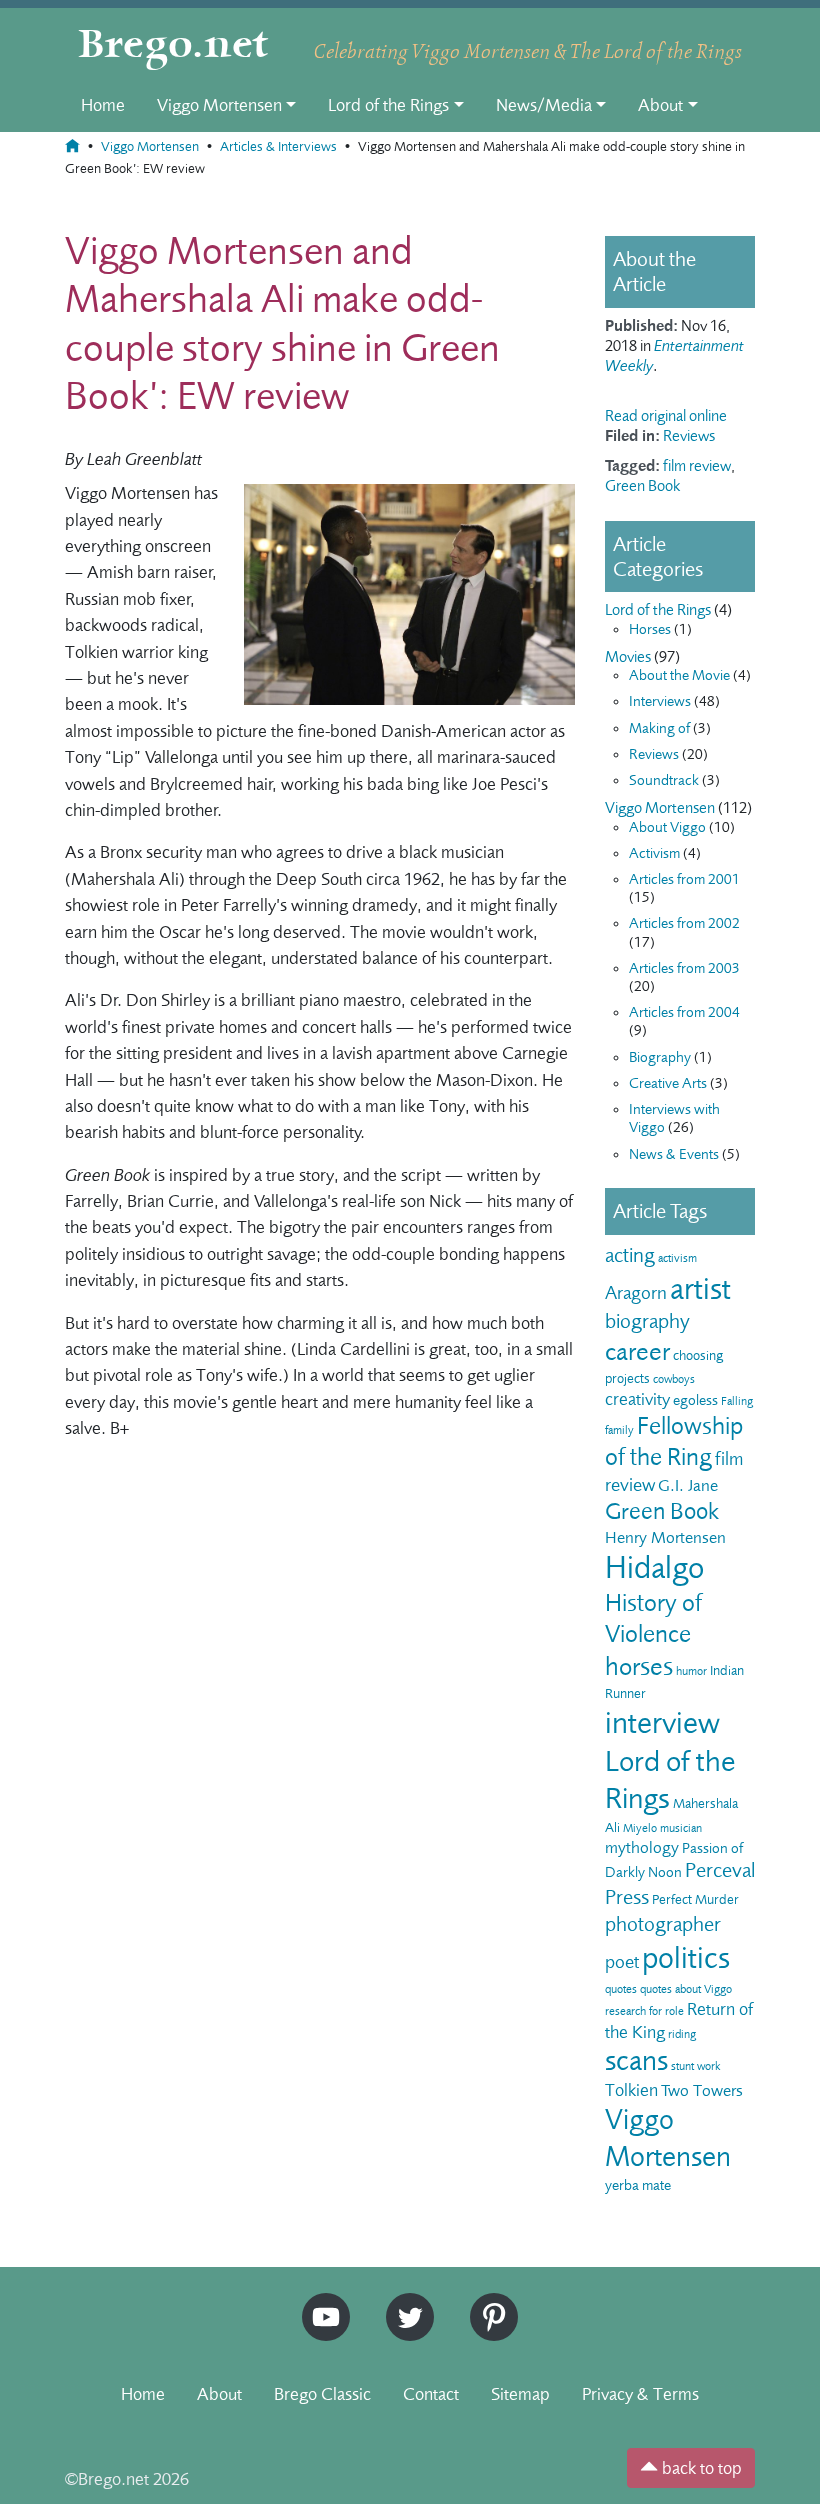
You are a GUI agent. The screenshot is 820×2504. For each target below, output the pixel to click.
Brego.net (173, 46)
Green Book (642, 486)
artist (700, 1289)
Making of (659, 728)
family (619, 1430)
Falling (737, 1401)
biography (647, 1321)
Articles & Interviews (278, 146)
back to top (700, 2468)
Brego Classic (322, 2394)
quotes (621, 1989)
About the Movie (679, 675)
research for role (644, 2011)
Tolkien (631, 2090)
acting (630, 1255)
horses (639, 1666)
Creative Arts (668, 1083)
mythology (642, 1847)
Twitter (403, 2301)
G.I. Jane (688, 1485)
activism (677, 1258)
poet (622, 1962)
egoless (695, 1400)
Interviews (660, 701)
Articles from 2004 (684, 1012)
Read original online (666, 416)
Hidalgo (654, 1568)
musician (681, 1828)
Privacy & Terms (640, 2394)
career (637, 1351)
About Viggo (667, 827)
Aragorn (636, 1293)
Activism (654, 853)
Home (103, 105)
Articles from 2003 (684, 968)
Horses (650, 629)
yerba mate (638, 2185)
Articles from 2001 (684, 879)
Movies (628, 657)
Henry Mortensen (665, 1537)
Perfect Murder (695, 1899)
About (660, 105)
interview (662, 1723)
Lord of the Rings (388, 105)
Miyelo (640, 1828)
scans (636, 2061)
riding (682, 2034)
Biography (660, 1057)
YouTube (321, 2301)
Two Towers (702, 2090)
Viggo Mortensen (219, 105)
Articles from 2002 (684, 923)
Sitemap (520, 2394)
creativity (637, 1399)
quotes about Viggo (686, 1989)
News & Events (674, 1154)
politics (686, 1958)
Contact (431, 2394)
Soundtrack (664, 780)
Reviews (689, 436)
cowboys (674, 1379)
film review (697, 466)
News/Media (544, 105)
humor (691, 1671)
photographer (663, 1924)
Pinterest (487, 2301)
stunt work (696, 2066)
